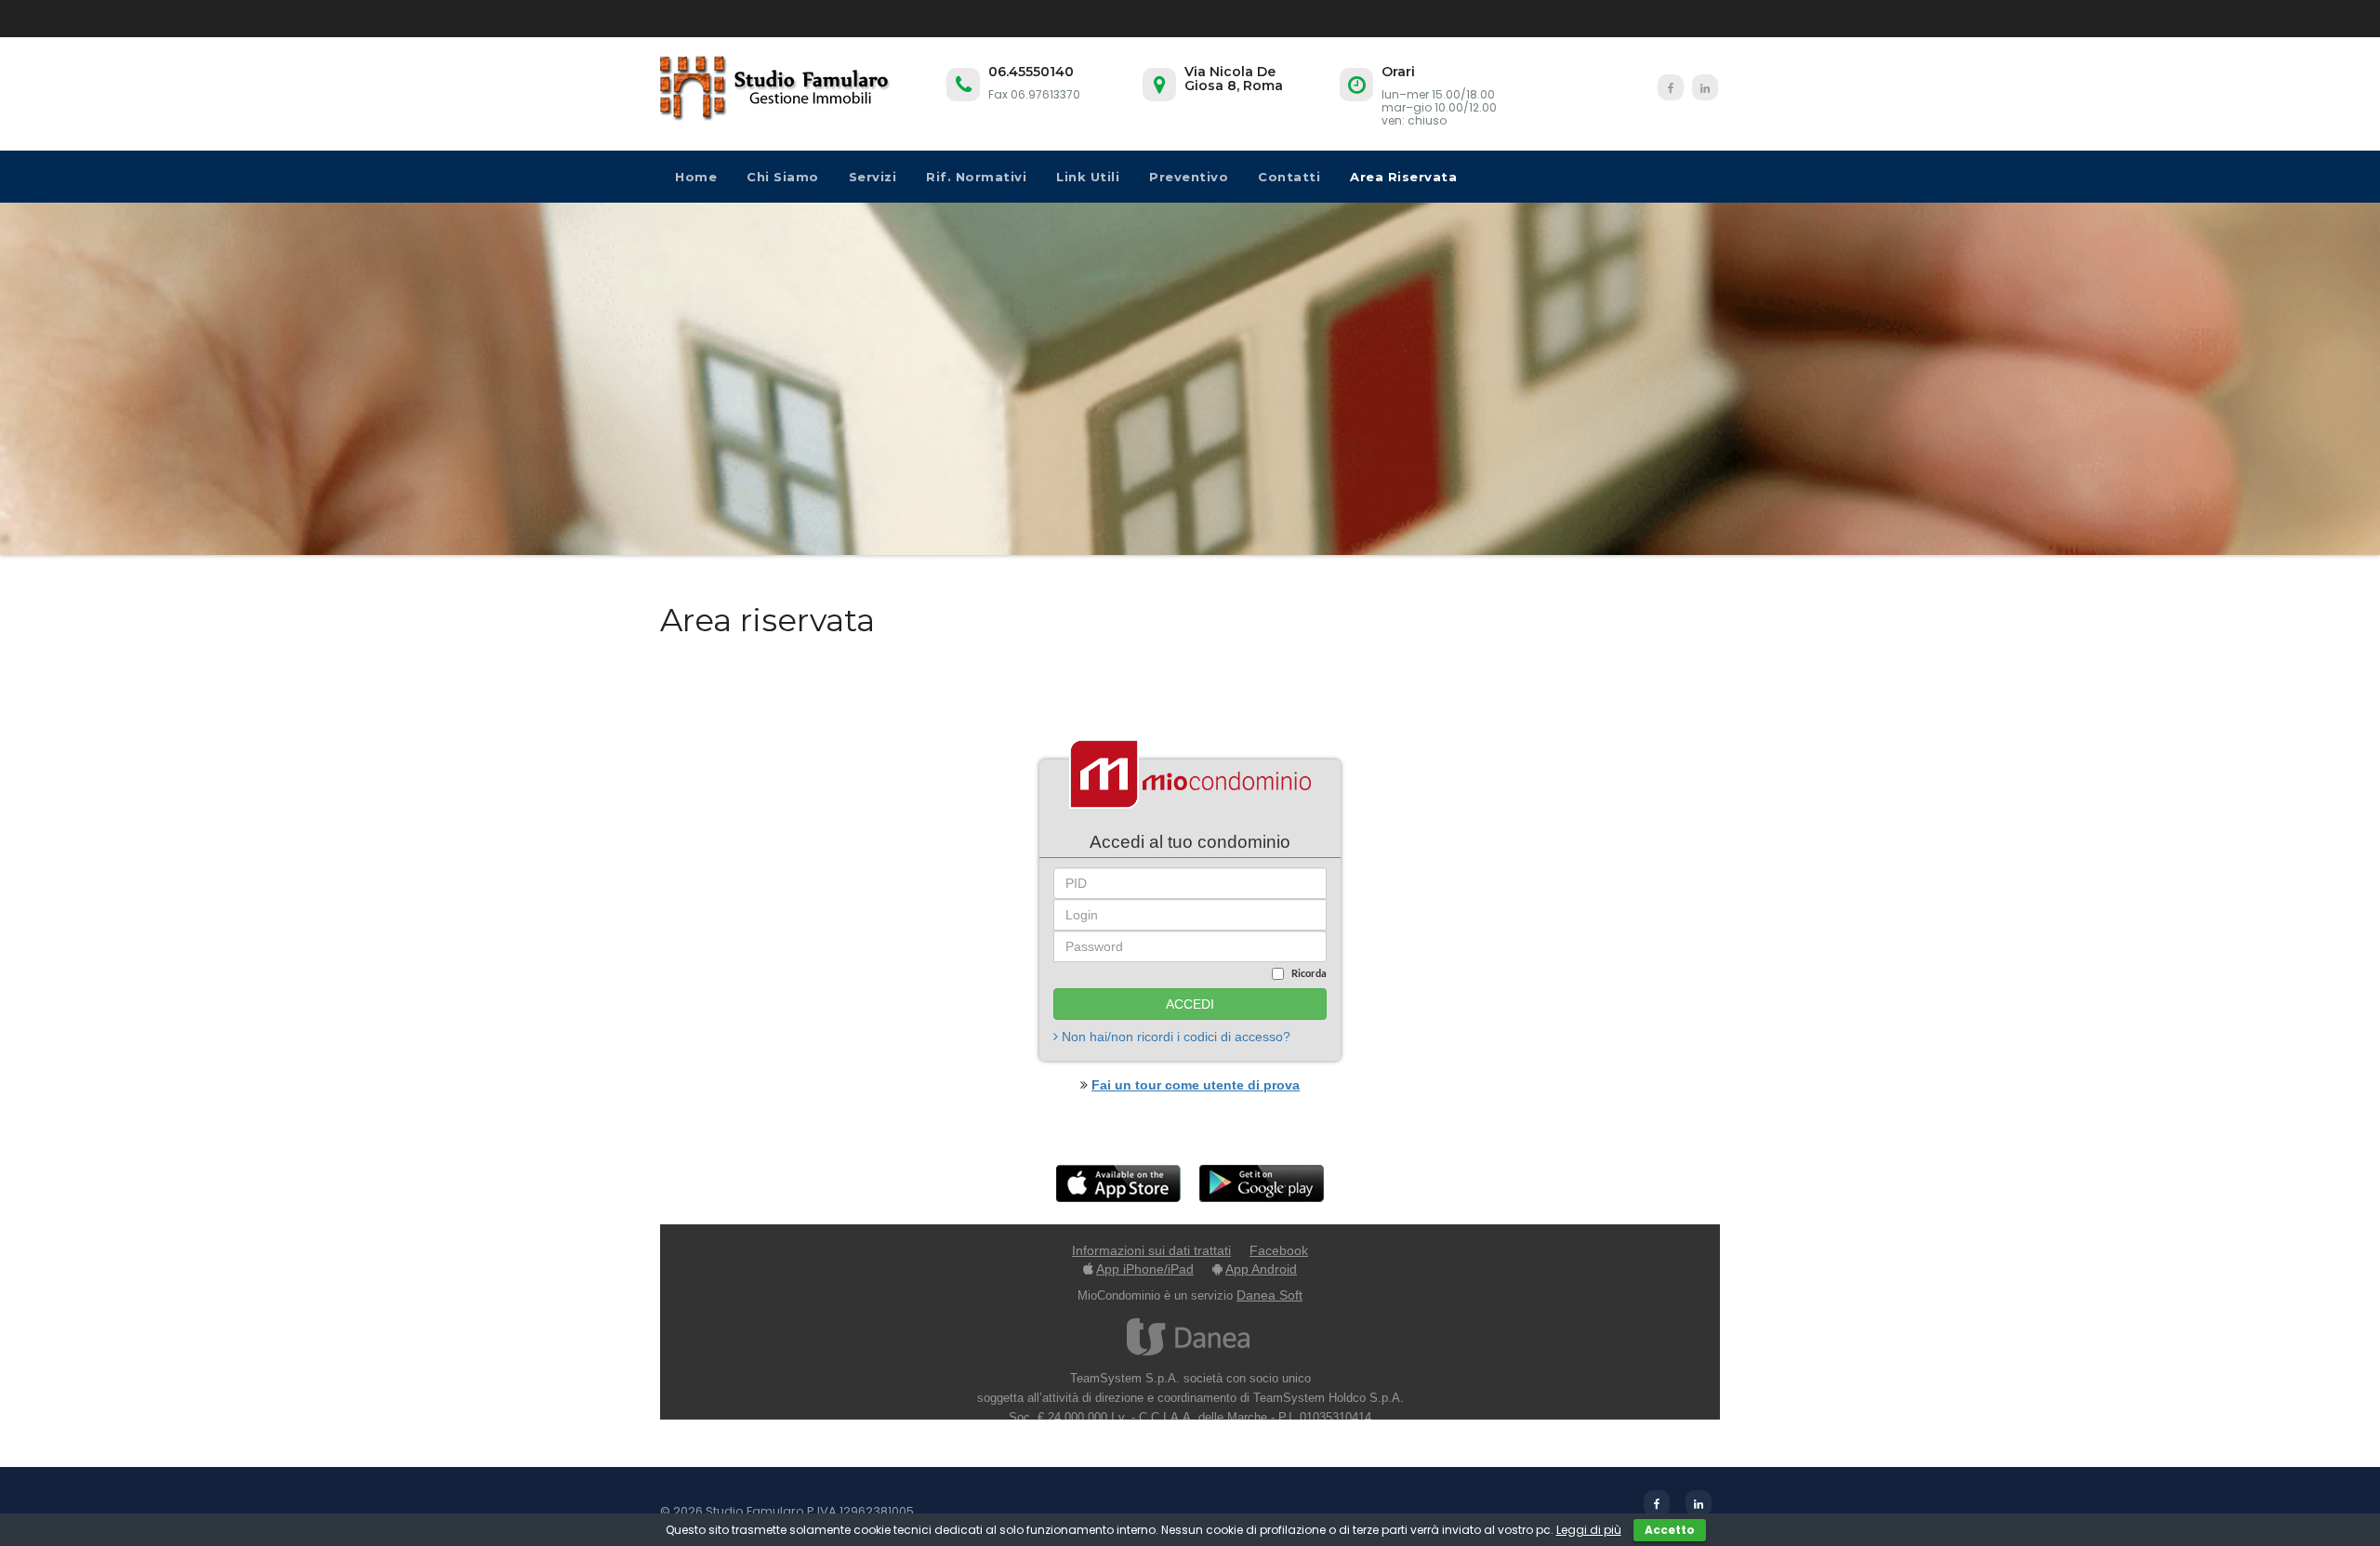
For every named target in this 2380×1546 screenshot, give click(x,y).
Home (696, 177)
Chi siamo (783, 177)
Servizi (873, 177)
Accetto (1670, 1530)
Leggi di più (1589, 1530)
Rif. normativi (976, 177)
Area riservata (1403, 177)
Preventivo (1189, 177)
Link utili (1088, 177)
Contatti (1289, 177)
